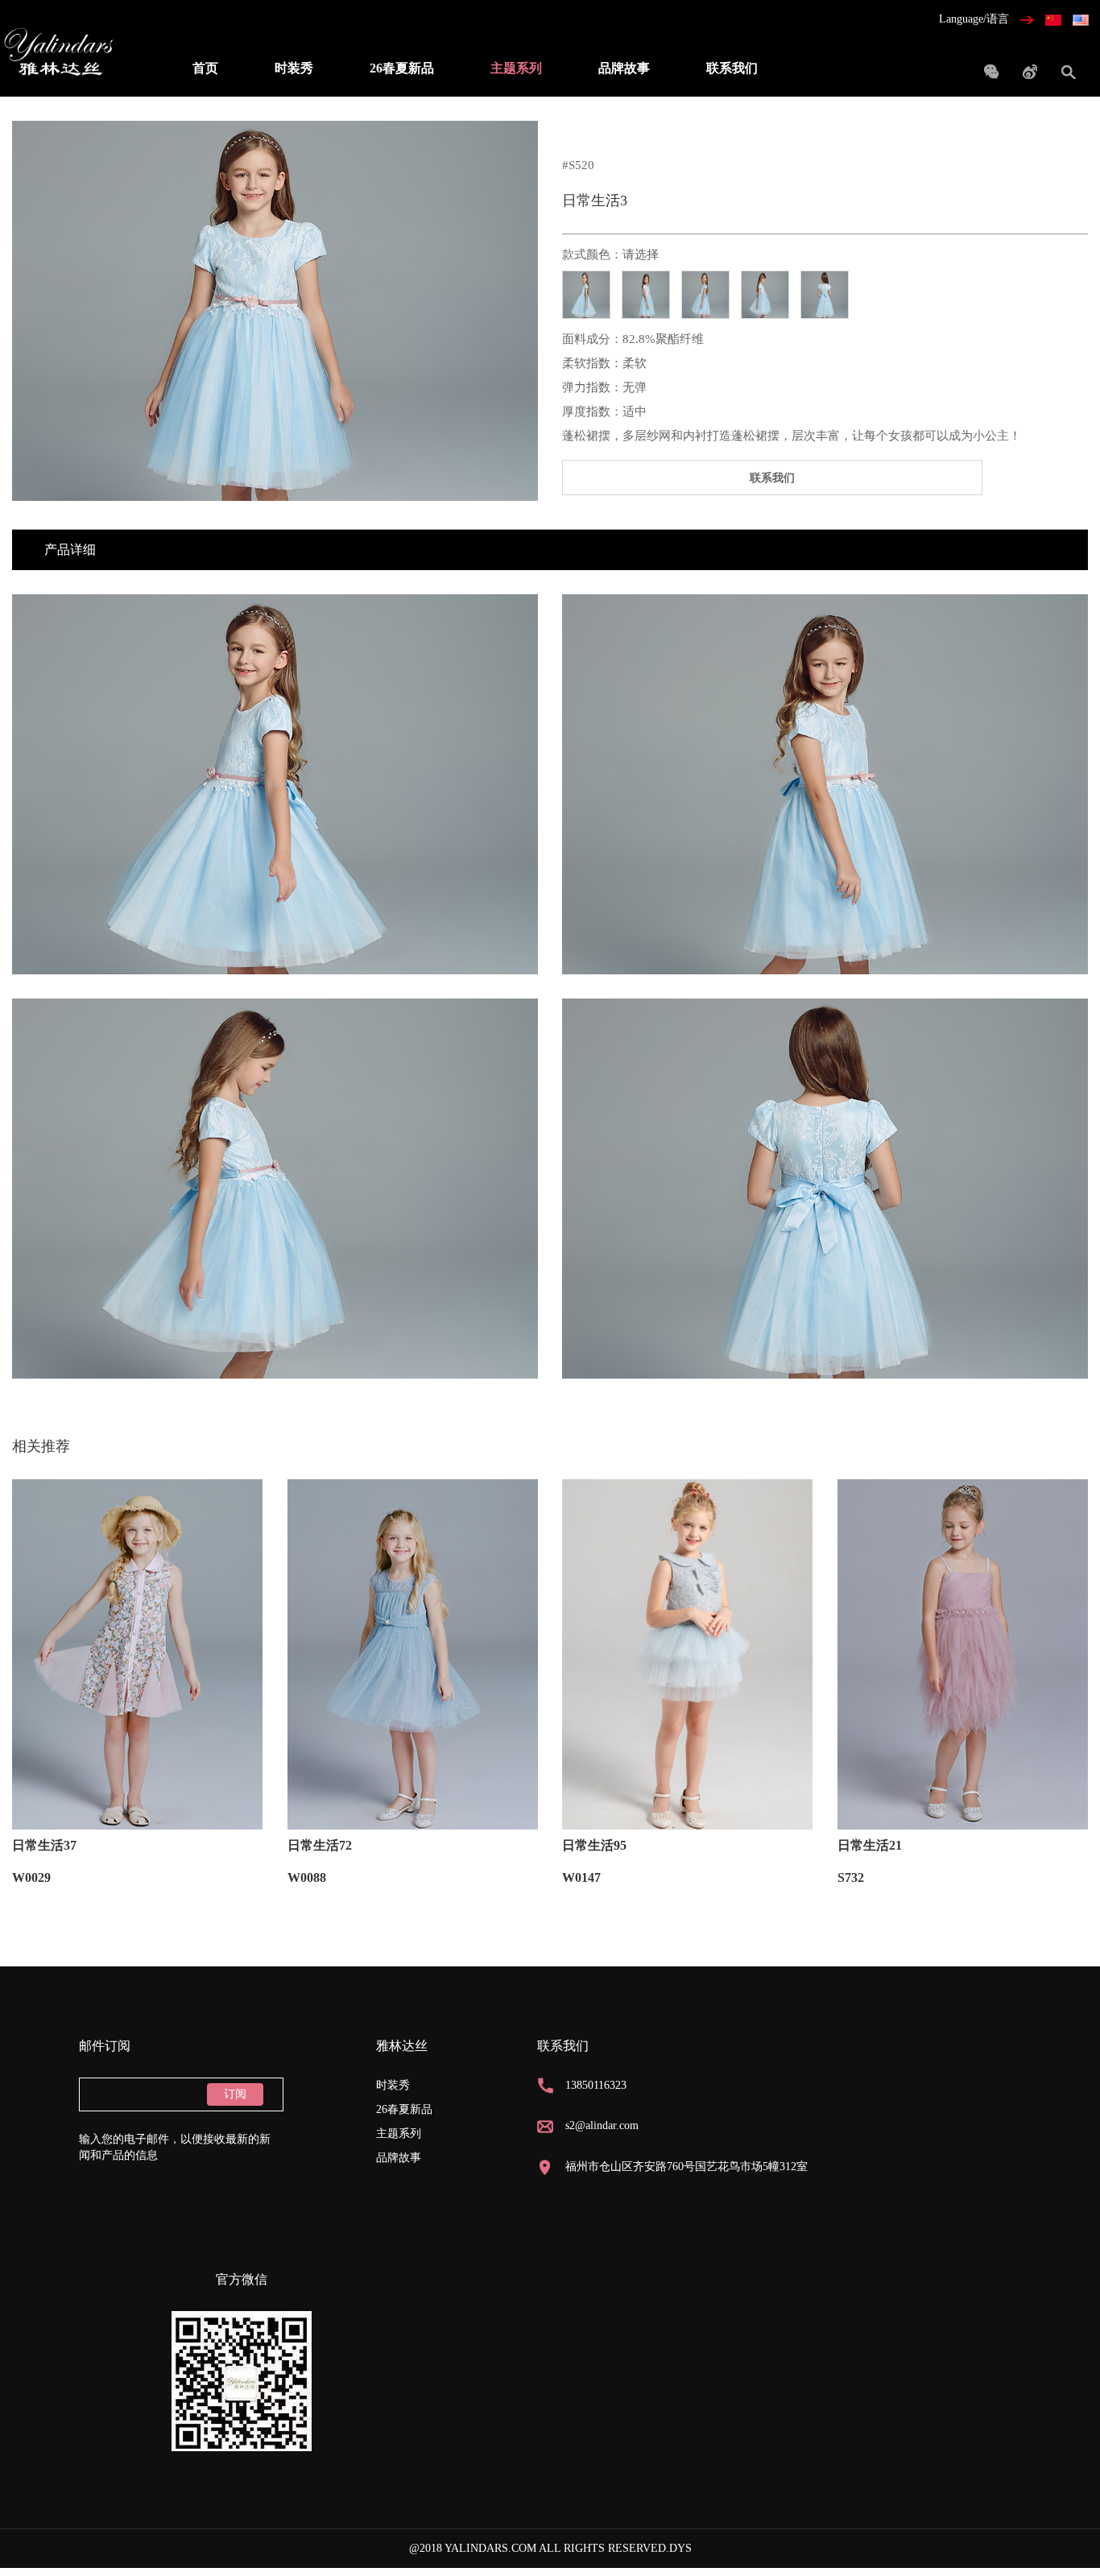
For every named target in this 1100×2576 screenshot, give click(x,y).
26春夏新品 (402, 68)
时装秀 (294, 68)
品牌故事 (624, 68)
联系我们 (732, 68)
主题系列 (516, 68)
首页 (205, 68)
